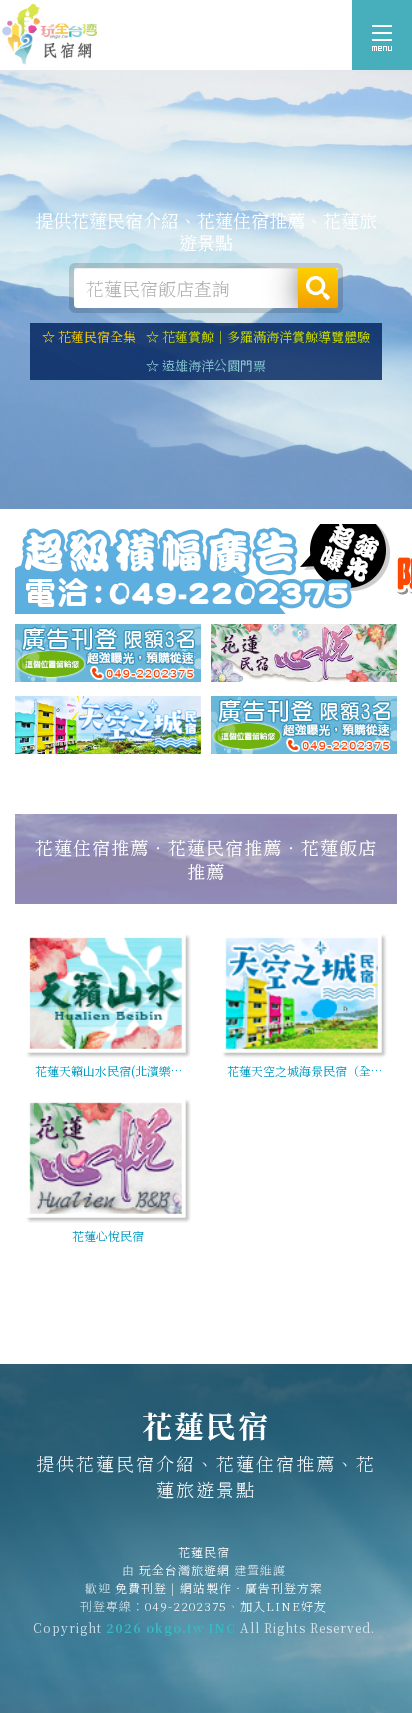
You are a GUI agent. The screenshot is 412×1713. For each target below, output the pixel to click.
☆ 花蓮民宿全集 (89, 336)
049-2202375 (186, 1605)
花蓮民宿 (50, 35)
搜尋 (318, 288)
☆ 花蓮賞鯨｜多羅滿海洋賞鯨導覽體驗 (258, 336)
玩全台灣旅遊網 (184, 1569)
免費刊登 (141, 1587)
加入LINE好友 (283, 1605)
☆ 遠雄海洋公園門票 (206, 365)
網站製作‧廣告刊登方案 (251, 1587)
